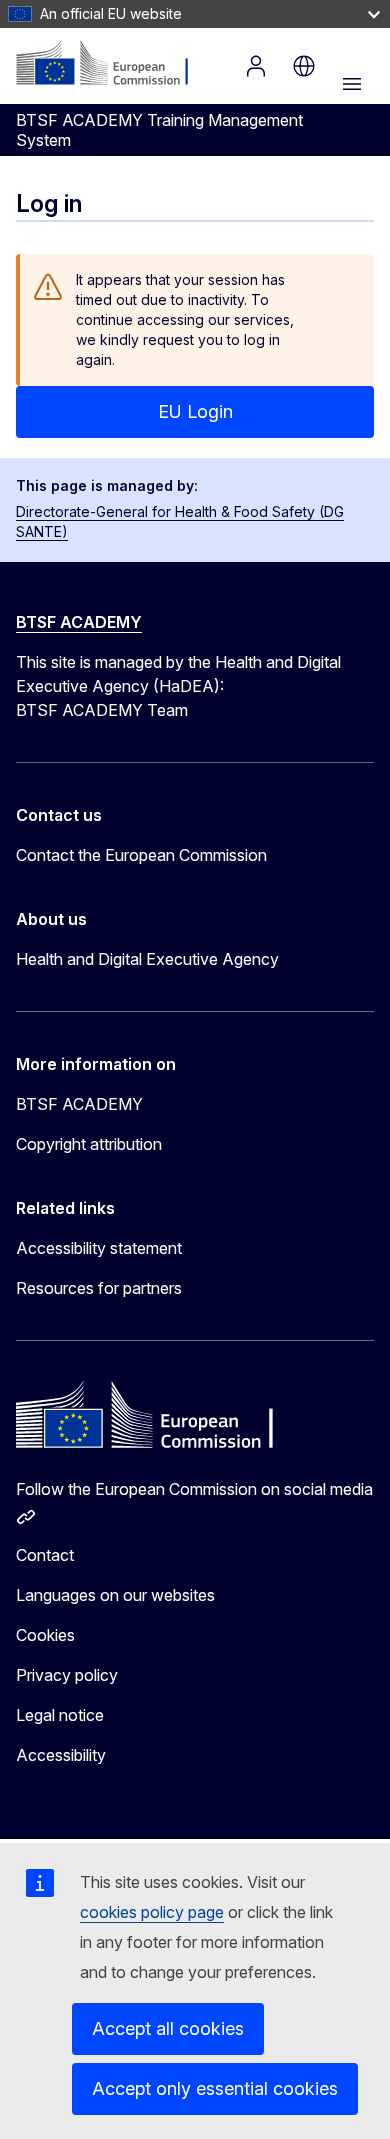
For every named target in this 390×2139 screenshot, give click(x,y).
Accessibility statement (99, 1248)
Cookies (45, 1635)
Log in (256, 66)
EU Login (195, 411)
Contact (45, 1555)
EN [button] (304, 66)
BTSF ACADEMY (79, 622)
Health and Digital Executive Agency (147, 959)
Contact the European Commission (141, 855)
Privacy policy (67, 1675)
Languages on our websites (115, 1595)
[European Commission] (113, 64)
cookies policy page (152, 1912)
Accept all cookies (168, 2028)
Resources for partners (99, 1288)
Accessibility (61, 1755)
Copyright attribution (89, 1144)
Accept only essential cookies (215, 2088)
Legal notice (60, 1715)
